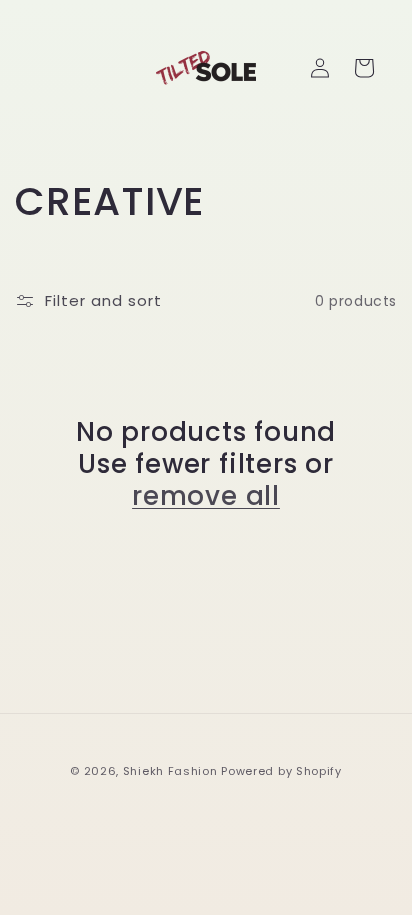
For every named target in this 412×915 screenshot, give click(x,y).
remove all (206, 496)
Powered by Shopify (281, 771)
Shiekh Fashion (170, 771)
